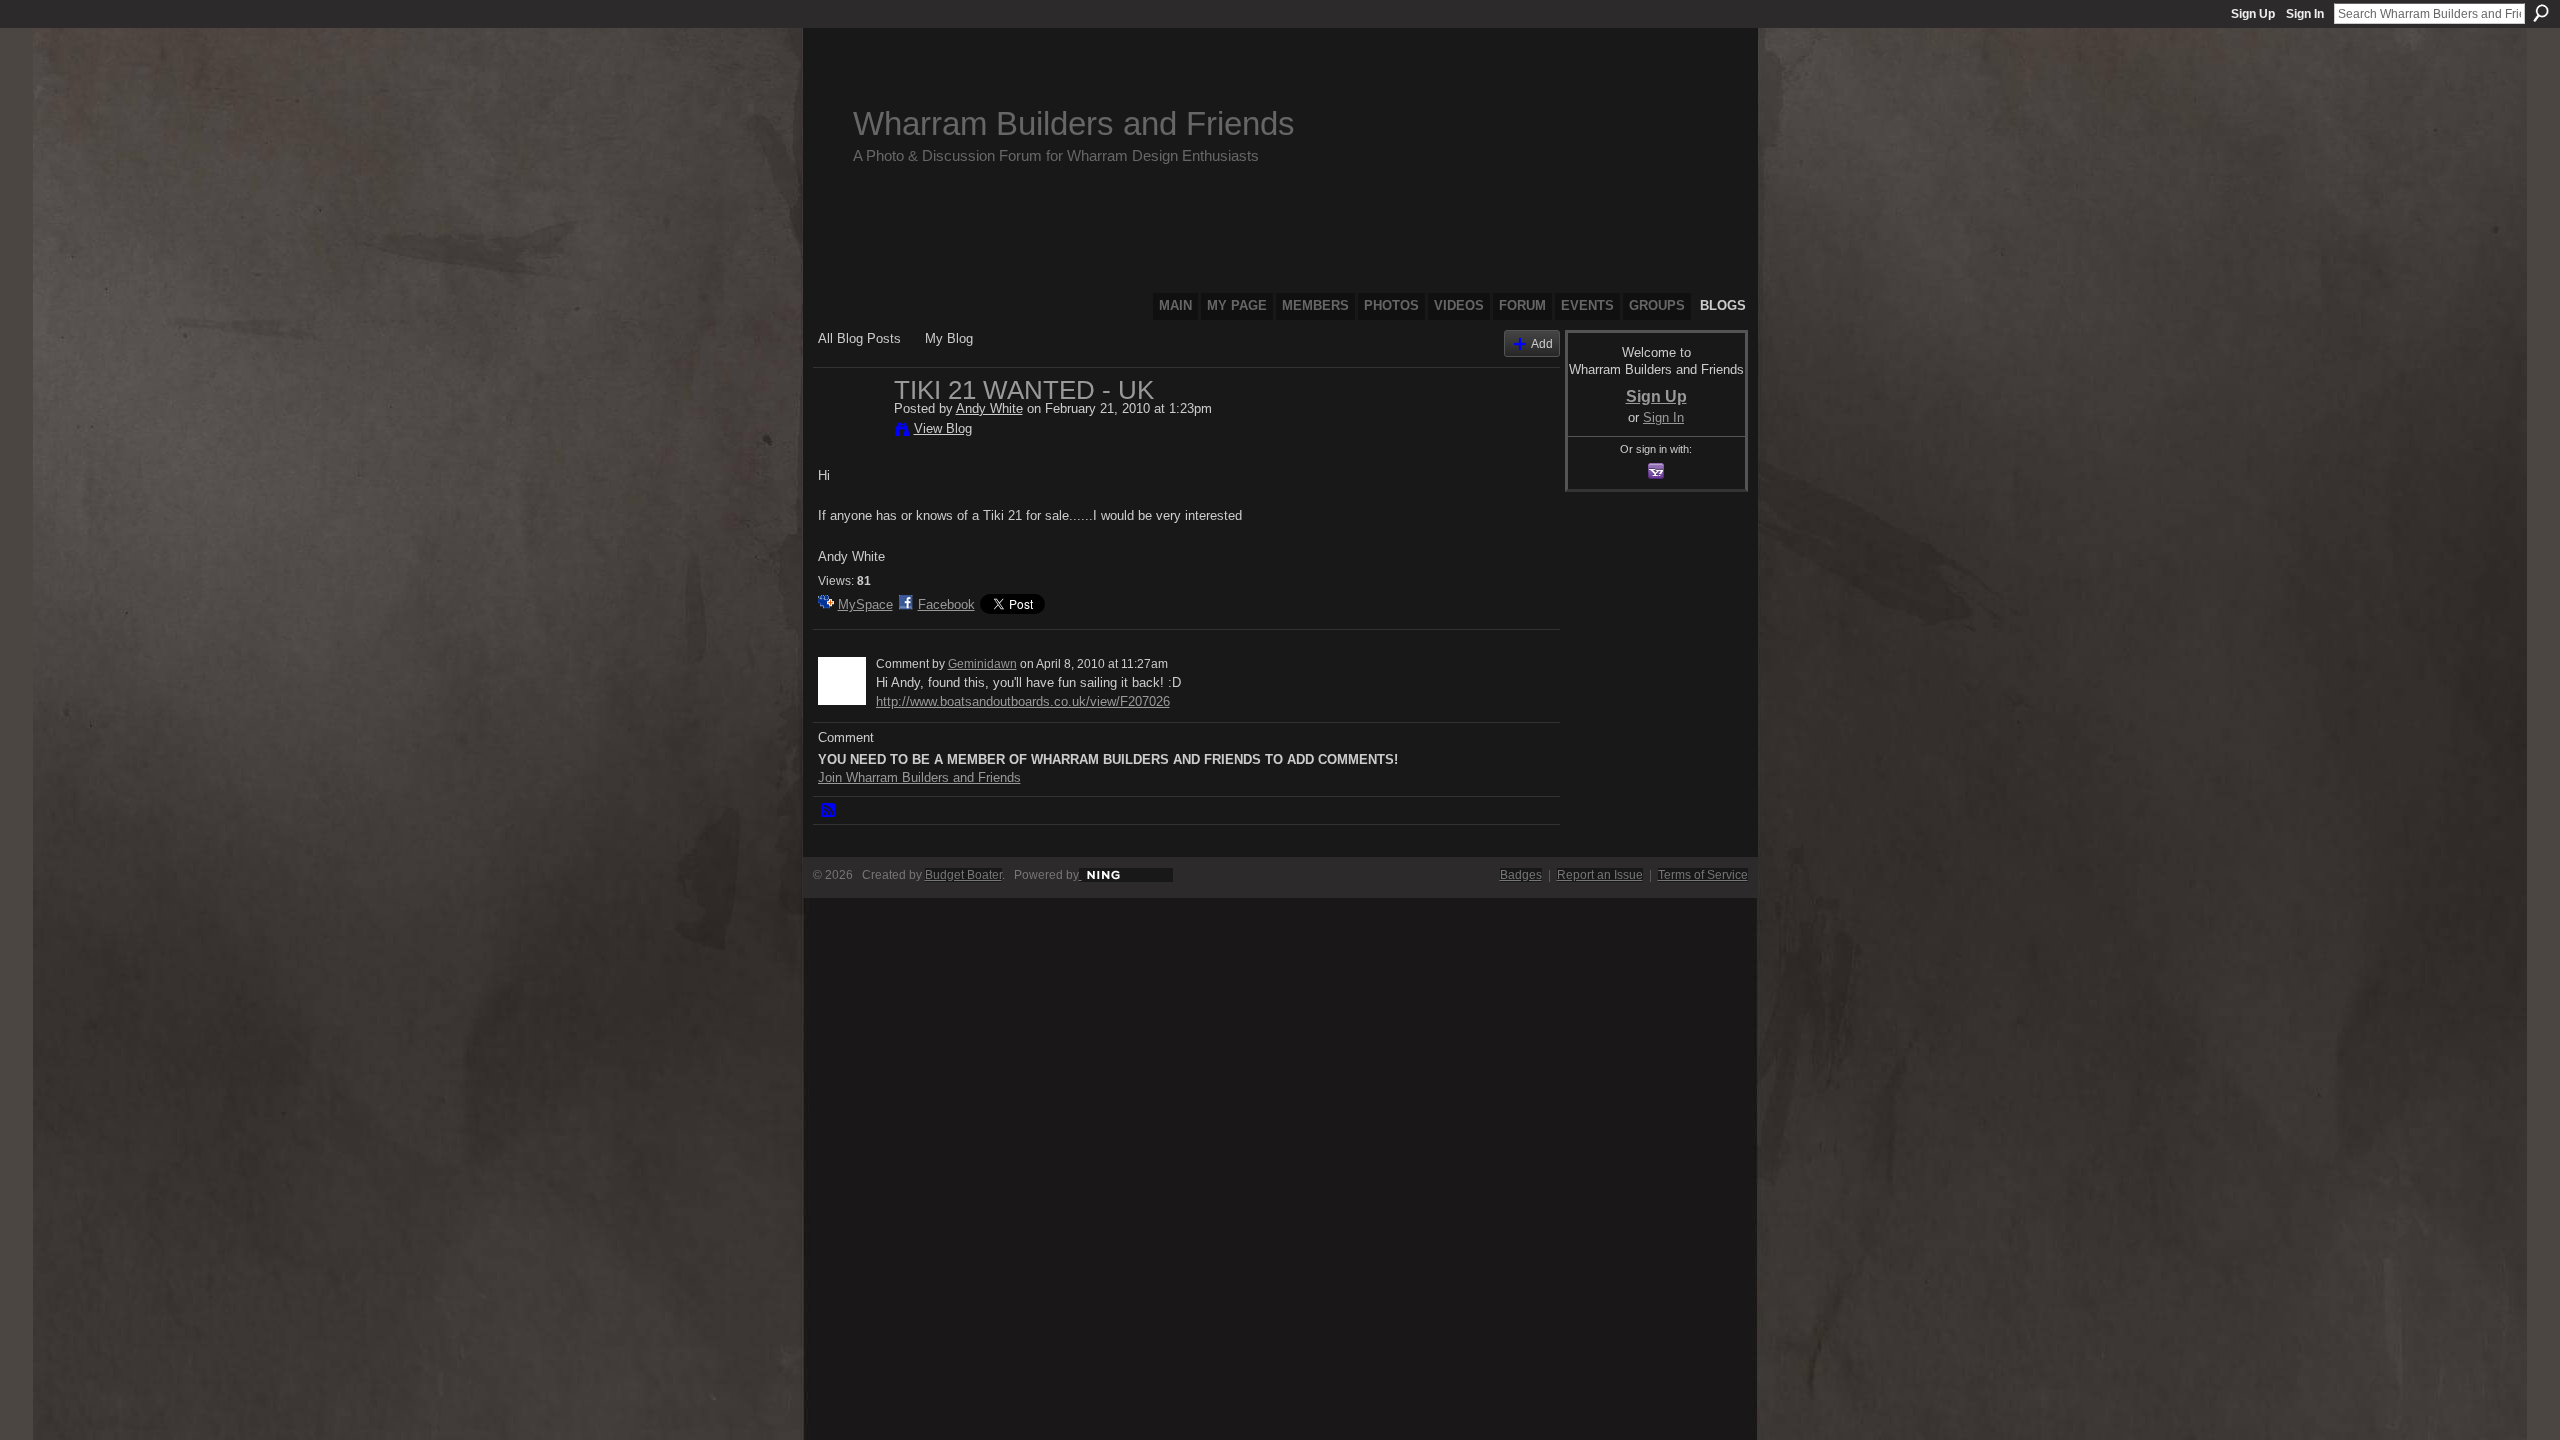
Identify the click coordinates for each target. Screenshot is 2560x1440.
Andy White (989, 408)
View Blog (943, 428)
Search (2541, 13)
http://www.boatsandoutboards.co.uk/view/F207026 (1023, 701)
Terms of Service (1703, 875)
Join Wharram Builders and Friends (919, 777)
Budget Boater (963, 875)
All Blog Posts (859, 338)
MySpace (865, 604)
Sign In (2305, 14)
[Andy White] (850, 432)
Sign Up (2253, 14)
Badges (1521, 875)
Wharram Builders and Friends (1074, 123)
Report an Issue (1600, 875)
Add (1542, 343)
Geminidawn (982, 664)
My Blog (949, 338)
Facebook (946, 604)
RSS (829, 811)
